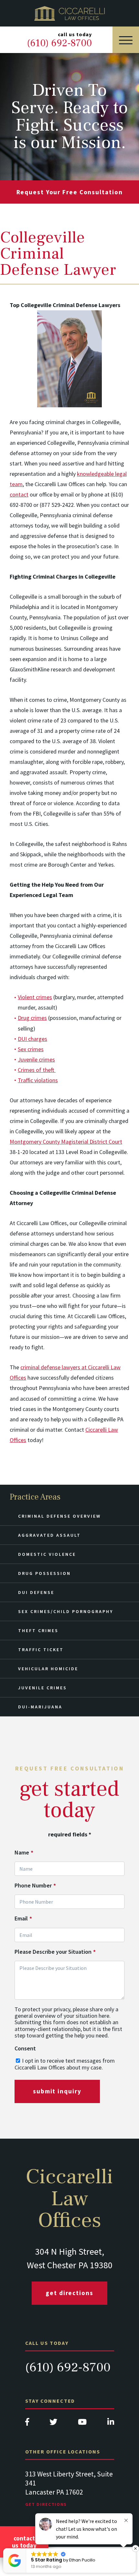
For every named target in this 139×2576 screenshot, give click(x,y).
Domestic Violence (47, 1554)
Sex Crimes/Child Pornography (66, 1611)
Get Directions (69, 2293)
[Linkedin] (111, 2424)
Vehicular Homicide (48, 1669)
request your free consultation (70, 192)
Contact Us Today (24, 2542)
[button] (135, 2549)
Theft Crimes (38, 1630)
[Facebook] (27, 2424)
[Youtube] (82, 2424)
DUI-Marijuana (40, 1707)
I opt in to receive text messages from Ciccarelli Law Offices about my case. (65, 2064)
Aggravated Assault (49, 1535)
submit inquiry (57, 2091)
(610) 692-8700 (68, 2367)
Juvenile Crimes (43, 1688)
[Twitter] (53, 2424)
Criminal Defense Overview (59, 1516)
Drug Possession (44, 1573)
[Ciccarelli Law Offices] (69, 13)
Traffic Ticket (41, 1650)
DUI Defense (36, 1592)
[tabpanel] (70, 2495)
